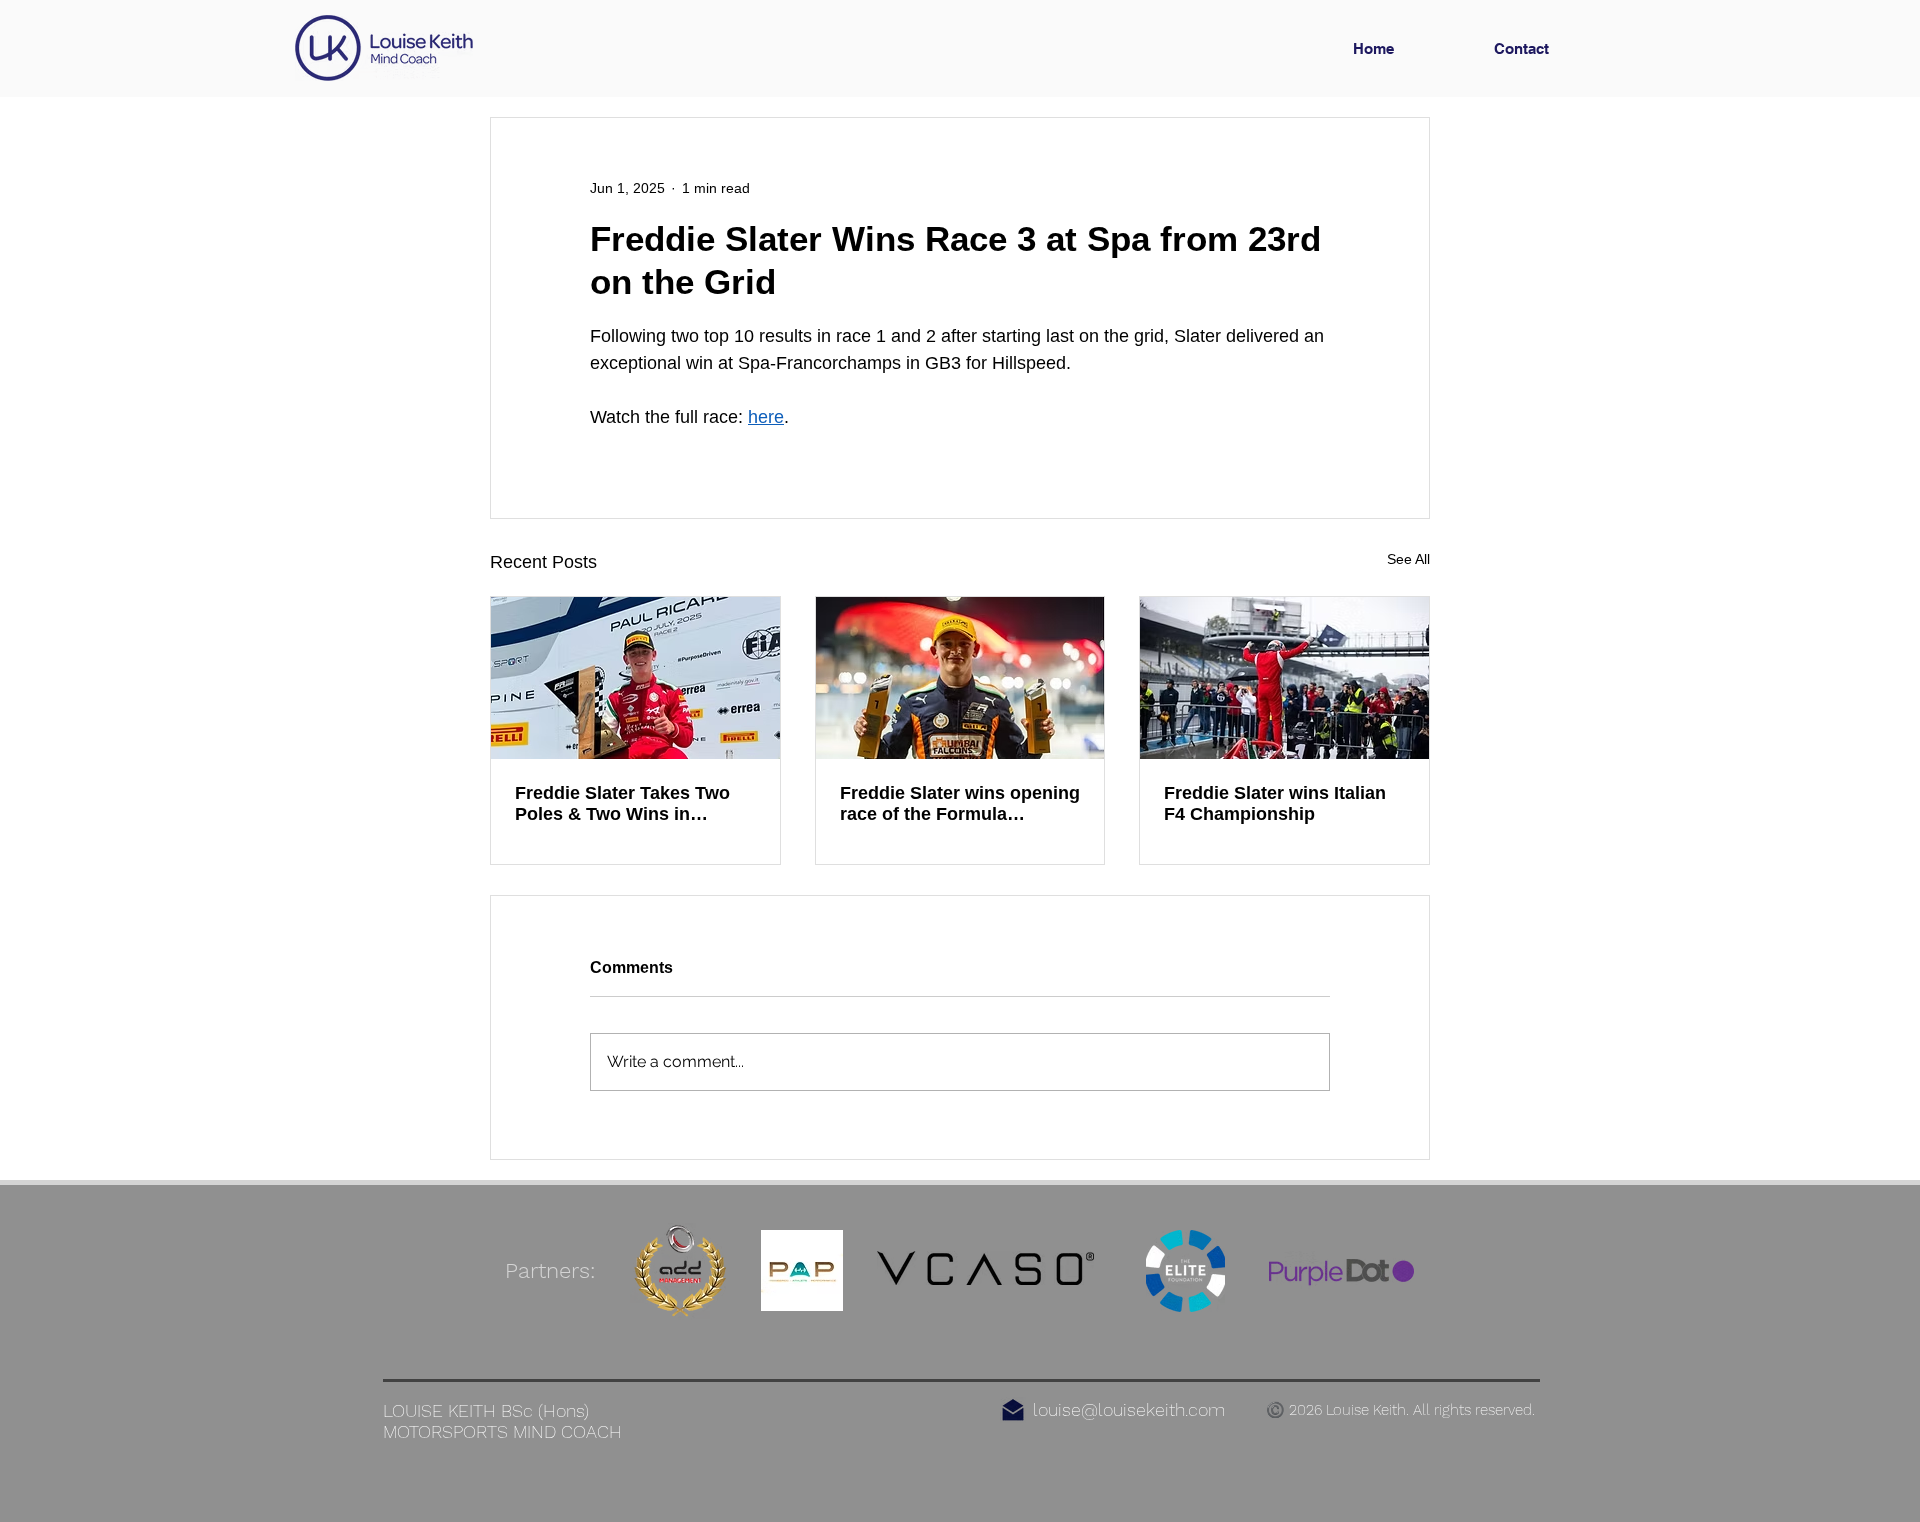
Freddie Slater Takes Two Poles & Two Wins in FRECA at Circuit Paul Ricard (622, 804)
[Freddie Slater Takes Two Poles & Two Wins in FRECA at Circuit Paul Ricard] (635, 678)
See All (1408, 559)
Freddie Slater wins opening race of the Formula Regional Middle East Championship (960, 804)
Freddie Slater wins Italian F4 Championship (1275, 803)
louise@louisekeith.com (1129, 1409)
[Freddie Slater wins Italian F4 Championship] (1284, 678)
